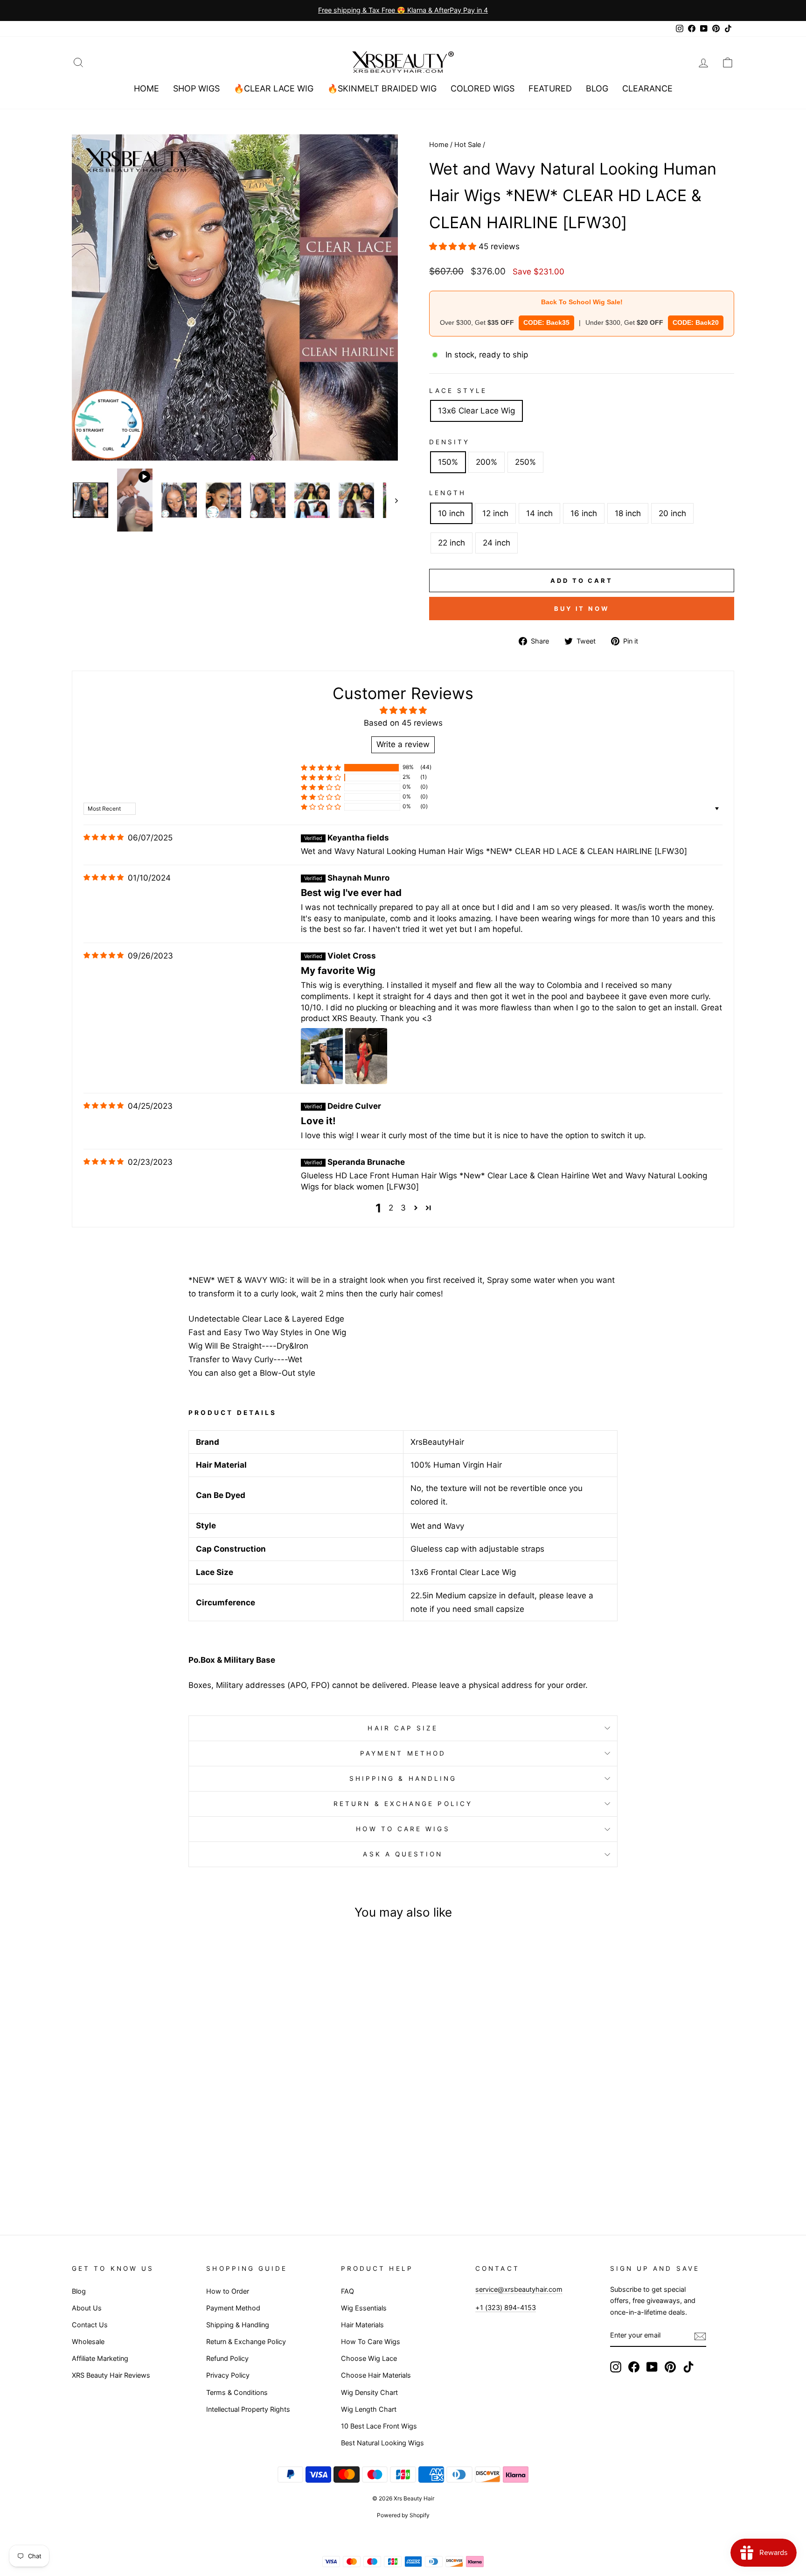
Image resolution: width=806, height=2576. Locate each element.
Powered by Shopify (403, 2515)
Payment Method (403, 1753)
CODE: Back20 (696, 322)
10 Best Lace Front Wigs (379, 2426)
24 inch (497, 543)
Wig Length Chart (369, 2409)
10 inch (451, 513)
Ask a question (403, 1854)
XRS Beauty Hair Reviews (111, 2375)
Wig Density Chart (369, 2392)
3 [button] (403, 1208)
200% (486, 462)
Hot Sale (468, 144)
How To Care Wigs (403, 1829)
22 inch (452, 543)
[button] (454, 246)
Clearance (647, 88)
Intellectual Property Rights (248, 2409)
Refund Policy (227, 2358)
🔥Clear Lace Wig (274, 88)
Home (146, 88)
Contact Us (90, 2325)
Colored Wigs (483, 88)
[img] (104, 837)
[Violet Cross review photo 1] (322, 1056)
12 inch (495, 513)
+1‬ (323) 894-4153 (506, 2307)
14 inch (539, 513)
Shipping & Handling (403, 1778)
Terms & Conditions (237, 2392)
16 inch (584, 513)
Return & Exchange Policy (403, 1804)
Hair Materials (362, 2325)
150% (448, 462)
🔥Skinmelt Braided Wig (382, 88)
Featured (550, 88)
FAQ (347, 2291)
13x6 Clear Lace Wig (476, 411)
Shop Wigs (196, 88)
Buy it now (582, 609)
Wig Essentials (364, 2308)
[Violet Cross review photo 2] (366, 1056)
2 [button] (391, 1208)
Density (450, 442)
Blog (597, 88)
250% (525, 462)
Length (448, 493)
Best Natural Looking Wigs (382, 2443)
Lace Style (458, 391)
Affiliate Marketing (100, 2358)
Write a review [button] (403, 744)
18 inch (628, 513)
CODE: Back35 (546, 322)
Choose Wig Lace (369, 2358)
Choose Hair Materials (376, 2375)
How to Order (228, 2291)
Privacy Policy (228, 2375)
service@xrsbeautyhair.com (519, 2289)
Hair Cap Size (403, 1728)
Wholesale (88, 2341)
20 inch (672, 513)
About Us (87, 2308)
